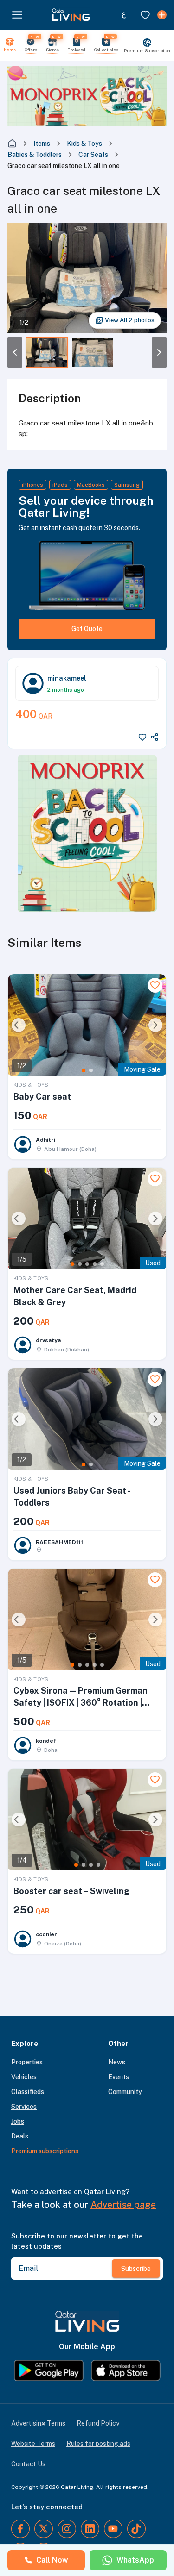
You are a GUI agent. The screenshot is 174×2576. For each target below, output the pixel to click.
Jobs (18, 2121)
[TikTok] (136, 2529)
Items (42, 144)
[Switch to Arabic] (124, 15)
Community (125, 2092)
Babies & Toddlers (35, 155)
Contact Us (28, 2464)
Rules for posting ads (98, 2444)
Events (119, 2077)
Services (24, 2107)
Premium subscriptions (45, 2151)
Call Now (52, 2560)
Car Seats (93, 155)
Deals (20, 2136)
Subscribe (136, 2269)
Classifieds (28, 2092)
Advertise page (123, 2205)
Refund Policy (98, 2423)
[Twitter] (44, 2529)
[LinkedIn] (90, 2529)
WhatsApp (135, 2560)
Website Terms (33, 2444)
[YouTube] (113, 2529)
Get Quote (87, 629)
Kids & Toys (84, 144)
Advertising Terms (38, 2423)
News (117, 2062)
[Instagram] (67, 2529)
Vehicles (24, 2077)
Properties (27, 2062)
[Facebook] (20, 2529)
